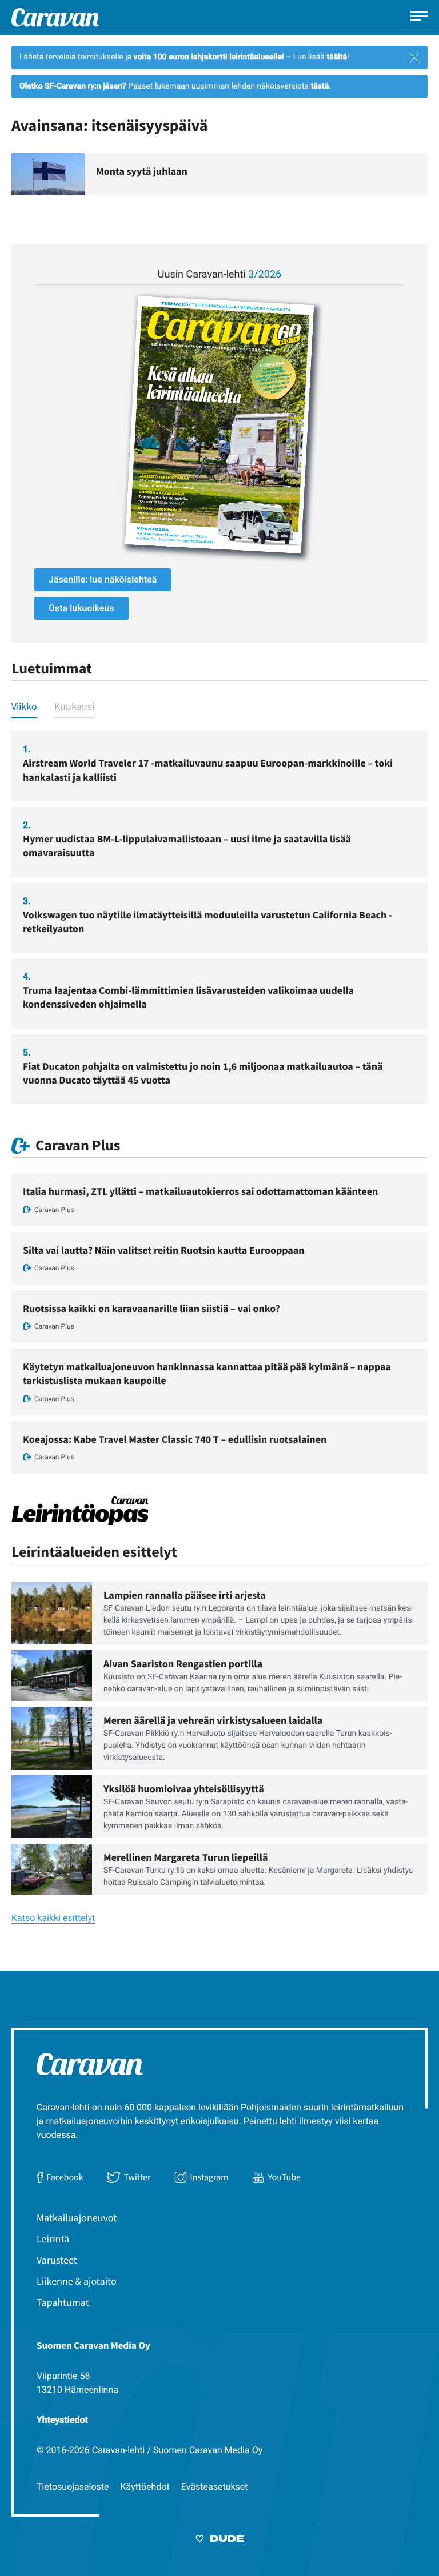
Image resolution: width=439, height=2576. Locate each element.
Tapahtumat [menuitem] (63, 2302)
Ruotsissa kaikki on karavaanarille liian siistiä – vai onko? (151, 1308)
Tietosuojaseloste (73, 2487)
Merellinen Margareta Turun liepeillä (185, 1857)
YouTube (284, 2177)
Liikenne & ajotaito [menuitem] (77, 2281)
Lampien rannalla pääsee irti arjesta (185, 1595)
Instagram (209, 2177)
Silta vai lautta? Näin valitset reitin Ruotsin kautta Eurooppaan (164, 1250)
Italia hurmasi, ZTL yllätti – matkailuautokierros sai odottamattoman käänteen (200, 1191)
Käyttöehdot (145, 2487)
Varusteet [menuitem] (57, 2260)
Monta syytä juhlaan (142, 171)
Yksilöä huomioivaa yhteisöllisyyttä (184, 1789)
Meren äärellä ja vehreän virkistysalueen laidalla (213, 1720)
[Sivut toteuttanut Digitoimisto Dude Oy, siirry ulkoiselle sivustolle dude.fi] (220, 2541)
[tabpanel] (219, 918)
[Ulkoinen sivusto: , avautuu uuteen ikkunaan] (219, 425)
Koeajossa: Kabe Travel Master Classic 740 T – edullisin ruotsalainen (175, 1439)
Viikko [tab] (24, 706)
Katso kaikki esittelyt (53, 1918)
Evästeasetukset (215, 2487)
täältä (337, 57)
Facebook (65, 2177)
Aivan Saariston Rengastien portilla (183, 1664)
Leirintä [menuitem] (53, 2239)
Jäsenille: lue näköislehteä (103, 579)
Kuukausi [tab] (74, 706)
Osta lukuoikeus (81, 608)
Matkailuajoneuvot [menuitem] (77, 2218)
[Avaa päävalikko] (419, 17)
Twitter (137, 2177)
